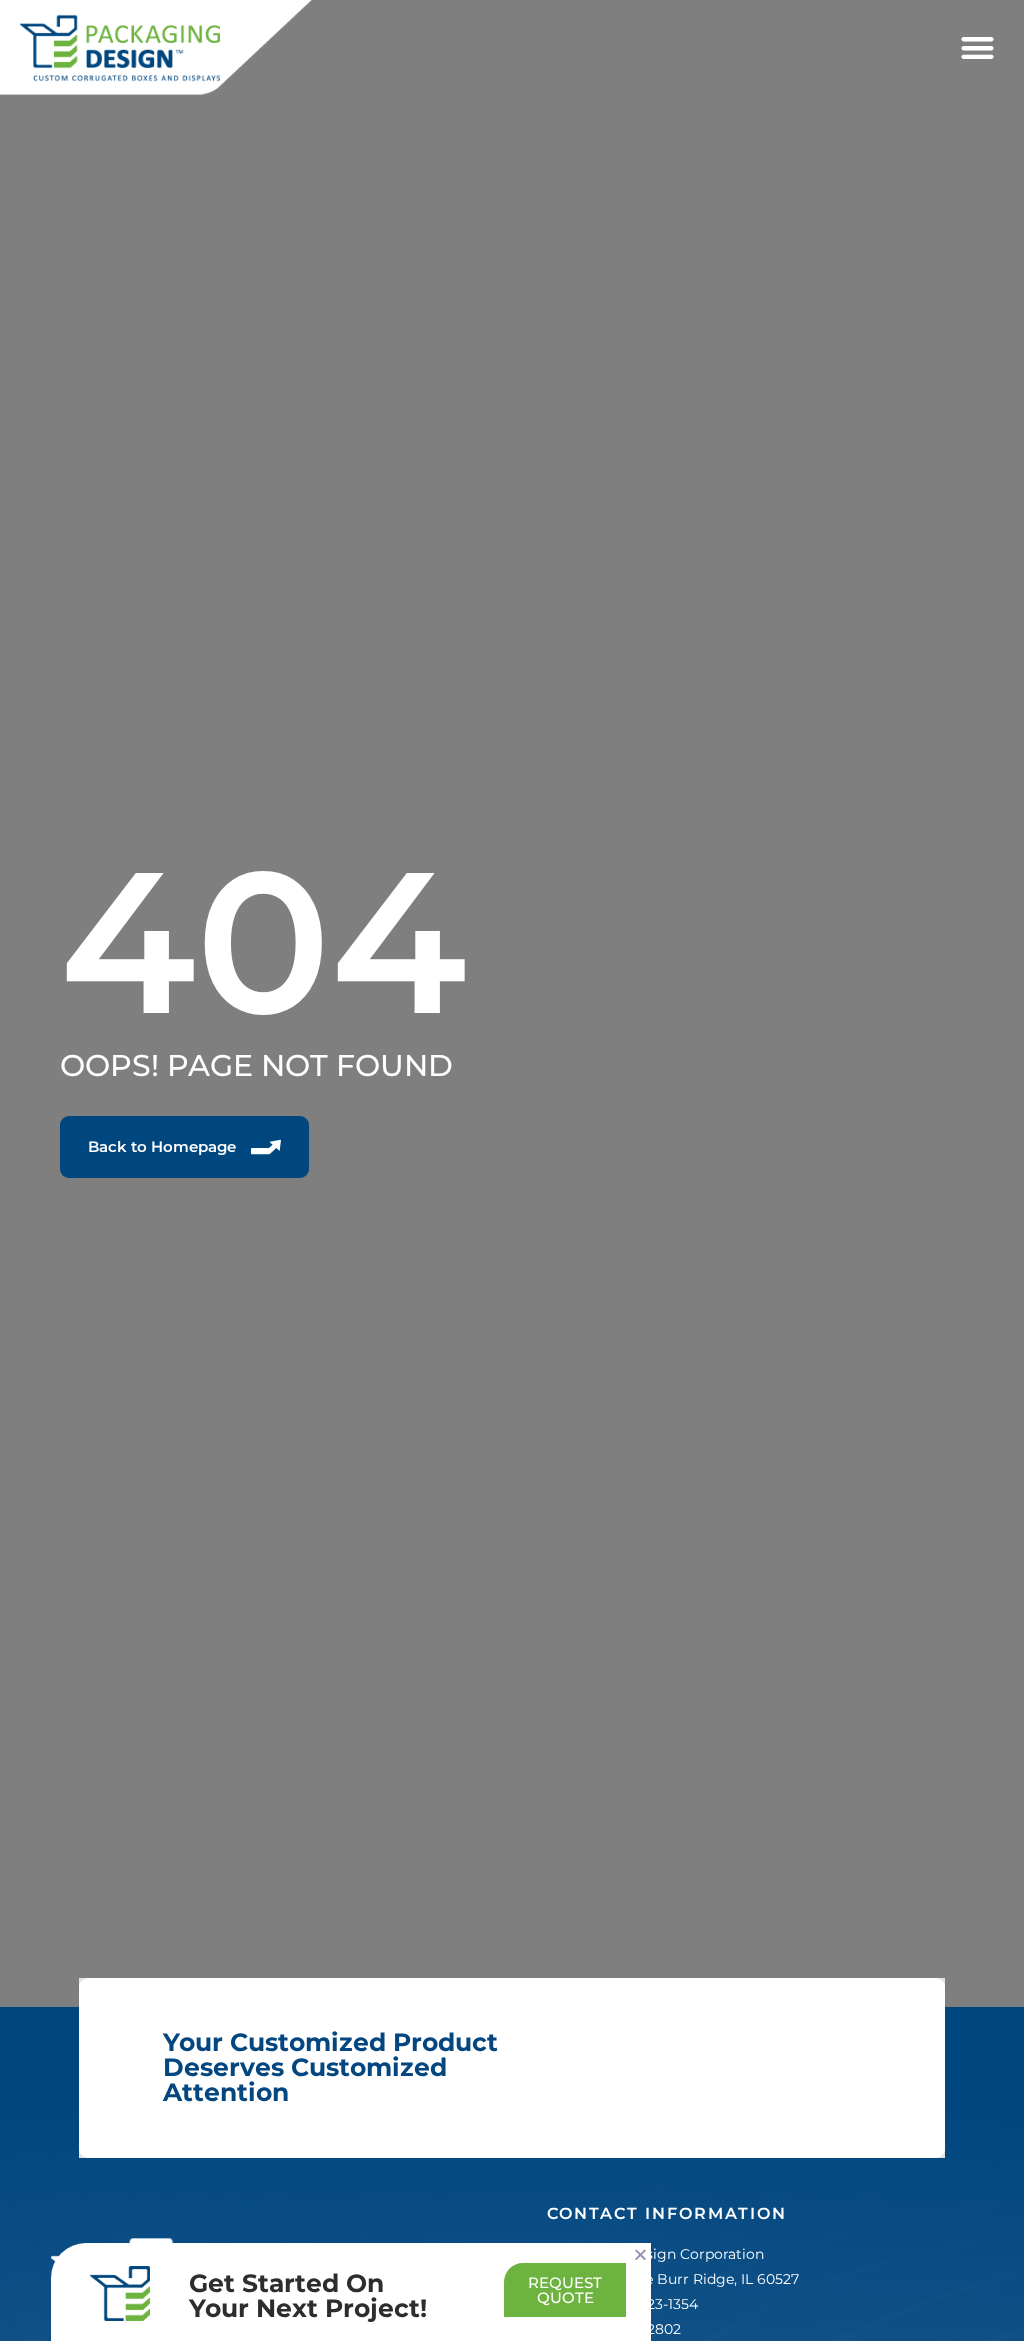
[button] (977, 48)
